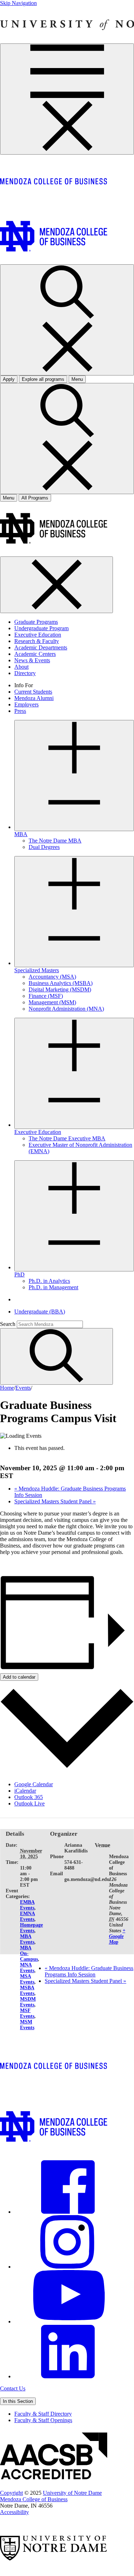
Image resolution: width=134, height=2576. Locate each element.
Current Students (33, 692)
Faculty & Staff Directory (43, 2414)
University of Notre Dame (72, 2493)
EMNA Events (28, 1916)
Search (8, 1324)
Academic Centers (35, 654)
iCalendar (25, 1791)
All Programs (35, 498)
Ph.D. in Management (53, 1287)
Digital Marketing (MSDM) (60, 989)
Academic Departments (41, 647)
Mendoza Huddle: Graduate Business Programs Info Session (89, 1971)
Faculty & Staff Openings (43, 2420)
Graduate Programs (36, 622)
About (21, 667)
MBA (21, 834)
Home (7, 1388)
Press (20, 711)
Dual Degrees (44, 847)
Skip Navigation (18, 3)
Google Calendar (34, 1784)
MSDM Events (28, 2002)
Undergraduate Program (41, 628)
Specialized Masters (37, 970)
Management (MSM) (52, 1002)
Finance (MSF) (46, 996)
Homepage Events (31, 1928)
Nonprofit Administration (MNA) (66, 1009)
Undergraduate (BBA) (40, 1312)
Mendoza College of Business (34, 2499)
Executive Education (38, 635)
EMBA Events (27, 1905)
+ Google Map (117, 1936)
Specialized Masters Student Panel (55, 1501)
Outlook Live (29, 1803)
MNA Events (27, 1968)
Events (23, 1388)
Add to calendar (19, 1677)
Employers (26, 704)
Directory (25, 673)
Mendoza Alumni (34, 698)
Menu (9, 498)
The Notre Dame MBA (55, 841)
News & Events (32, 660)
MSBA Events (27, 1991)
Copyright (11, 2493)
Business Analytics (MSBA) (61, 983)
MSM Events (27, 2025)
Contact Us (13, 2388)
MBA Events (27, 1939)
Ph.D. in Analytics (49, 1281)
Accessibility (14, 2512)
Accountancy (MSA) (52, 977)
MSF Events (27, 2013)
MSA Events (27, 1979)
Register (9, 1564)
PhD (19, 1274)
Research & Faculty (37, 641)
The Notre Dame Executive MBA (67, 1138)
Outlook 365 (29, 1797)
